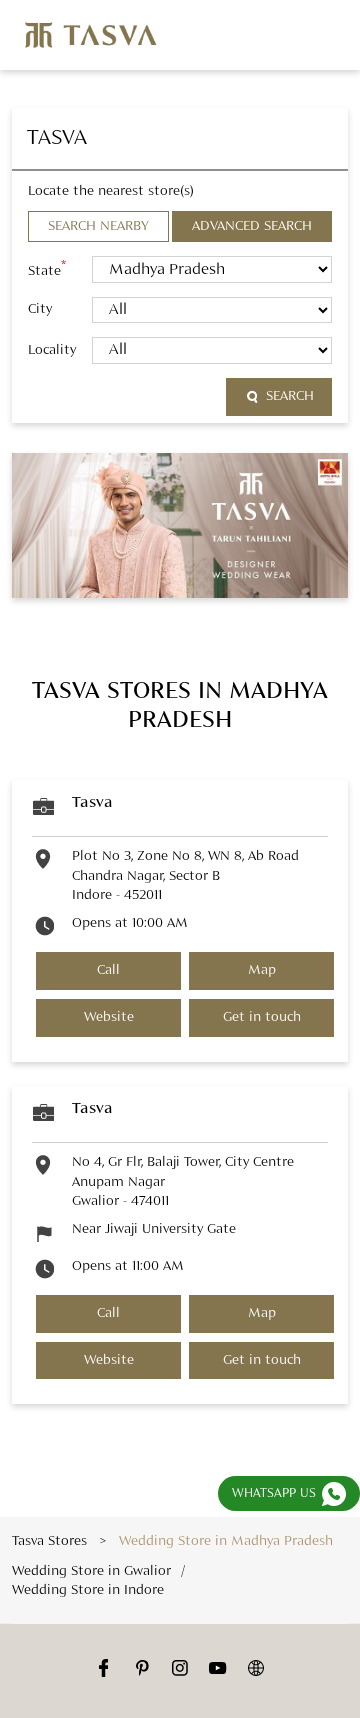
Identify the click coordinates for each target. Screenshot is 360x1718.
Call (108, 971)
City (40, 309)
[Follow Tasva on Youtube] (218, 1670)
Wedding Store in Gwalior (91, 1570)
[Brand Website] (256, 1670)
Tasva (92, 803)
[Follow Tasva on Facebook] (104, 1670)
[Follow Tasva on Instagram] (180, 1670)
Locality (52, 350)
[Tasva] (91, 35)
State (47, 269)
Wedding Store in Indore (88, 1590)
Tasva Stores (51, 1541)
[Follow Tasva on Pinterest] (142, 1670)
